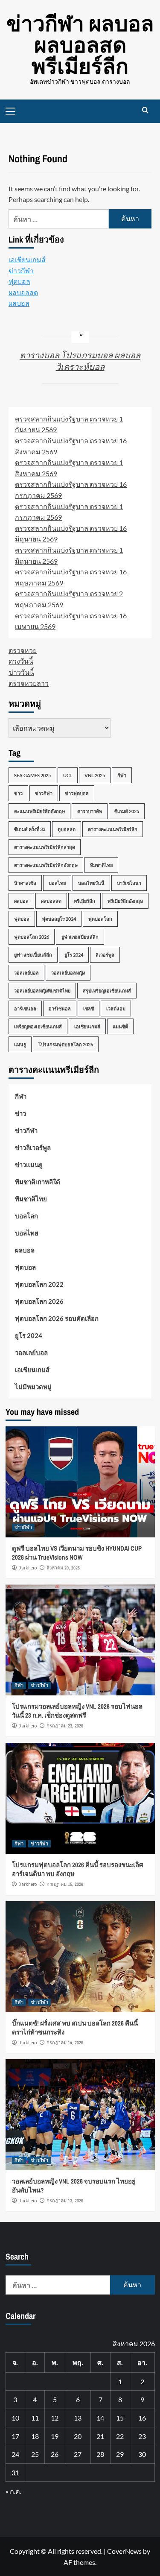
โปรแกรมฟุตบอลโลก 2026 (66, 1044)
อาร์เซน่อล (60, 1008)
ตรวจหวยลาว (29, 683)
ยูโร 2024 (74, 955)
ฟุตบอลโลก (100, 919)
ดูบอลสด (67, 829)
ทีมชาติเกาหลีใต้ (38, 1182)
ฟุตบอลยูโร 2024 (59, 919)
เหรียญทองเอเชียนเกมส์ (38, 1026)
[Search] (145, 110)
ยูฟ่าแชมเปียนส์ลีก (80, 937)
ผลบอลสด (23, 292)
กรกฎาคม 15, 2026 (65, 1884)
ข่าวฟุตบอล (77, 793)
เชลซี (89, 1008)
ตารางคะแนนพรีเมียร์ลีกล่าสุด (45, 847)
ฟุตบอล (19, 281)
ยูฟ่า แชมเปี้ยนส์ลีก (33, 955)
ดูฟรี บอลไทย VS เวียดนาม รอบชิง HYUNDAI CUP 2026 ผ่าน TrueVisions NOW (77, 1553)
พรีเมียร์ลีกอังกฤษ (125, 901)
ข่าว (18, 793)
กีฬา (122, 775)
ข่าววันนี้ (21, 672)
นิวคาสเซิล (25, 883)
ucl (68, 775)
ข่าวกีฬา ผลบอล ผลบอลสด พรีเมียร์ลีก (80, 45)
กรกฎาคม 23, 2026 (65, 1726)
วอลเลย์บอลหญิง (68, 973)
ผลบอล (19, 303)
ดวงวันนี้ (21, 661)
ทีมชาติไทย (101, 865)
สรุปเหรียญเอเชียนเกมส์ (107, 991)
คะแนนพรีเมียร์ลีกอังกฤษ (39, 811)
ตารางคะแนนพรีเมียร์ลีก (113, 829)
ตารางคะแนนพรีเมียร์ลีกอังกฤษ (46, 865)
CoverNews (124, 2551)
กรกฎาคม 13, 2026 (65, 2201)
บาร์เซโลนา (129, 883)
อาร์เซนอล (25, 1008)
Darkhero (28, 1568)
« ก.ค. (13, 2491)
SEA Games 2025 (32, 775)
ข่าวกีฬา (21, 271)
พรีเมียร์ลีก (84, 901)
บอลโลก (26, 1216)
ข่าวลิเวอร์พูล (33, 1147)
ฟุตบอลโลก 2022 (39, 1284)
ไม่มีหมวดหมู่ (33, 1387)
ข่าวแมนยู (29, 1165)
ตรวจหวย (23, 650)
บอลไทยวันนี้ (91, 883)
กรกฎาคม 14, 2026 (65, 2043)
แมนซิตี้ (120, 1026)
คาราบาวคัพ (90, 811)
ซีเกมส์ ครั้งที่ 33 (30, 829)
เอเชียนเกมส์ (27, 259)
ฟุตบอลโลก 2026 (32, 937)
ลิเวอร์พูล (105, 955)
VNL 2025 (95, 775)
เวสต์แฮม (116, 1008)
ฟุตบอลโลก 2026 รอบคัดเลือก (57, 1318)
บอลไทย (57, 883)
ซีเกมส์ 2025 (127, 811)
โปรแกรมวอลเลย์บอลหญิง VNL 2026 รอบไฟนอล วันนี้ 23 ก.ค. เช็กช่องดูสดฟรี (77, 1711)
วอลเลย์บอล (26, 973)
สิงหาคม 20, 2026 (63, 1568)
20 (78, 2436)
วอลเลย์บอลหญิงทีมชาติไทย (42, 991)
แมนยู (20, 1044)
